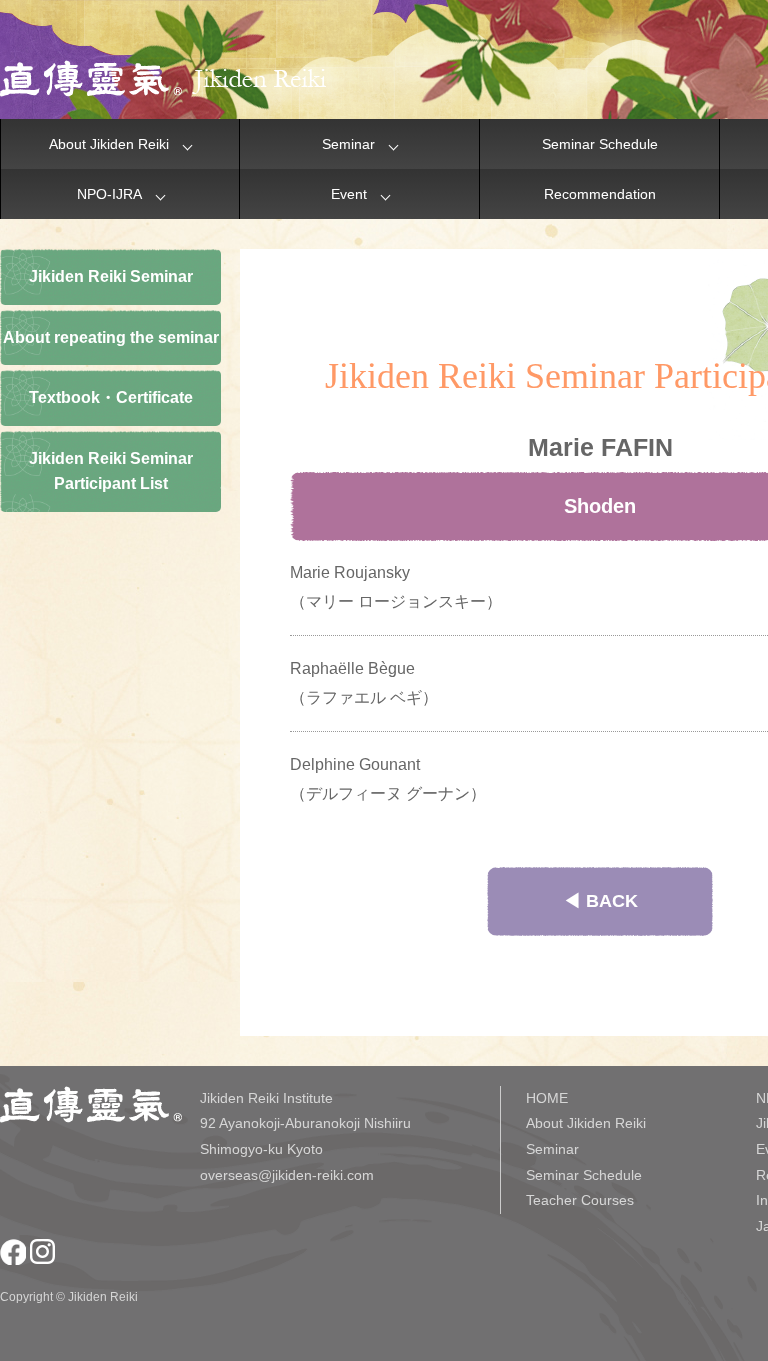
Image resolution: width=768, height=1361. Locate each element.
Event (349, 194)
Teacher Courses (580, 1200)
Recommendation (600, 194)
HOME (547, 1098)
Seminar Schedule (600, 144)
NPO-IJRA (109, 194)
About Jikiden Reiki (109, 144)
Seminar (348, 144)
